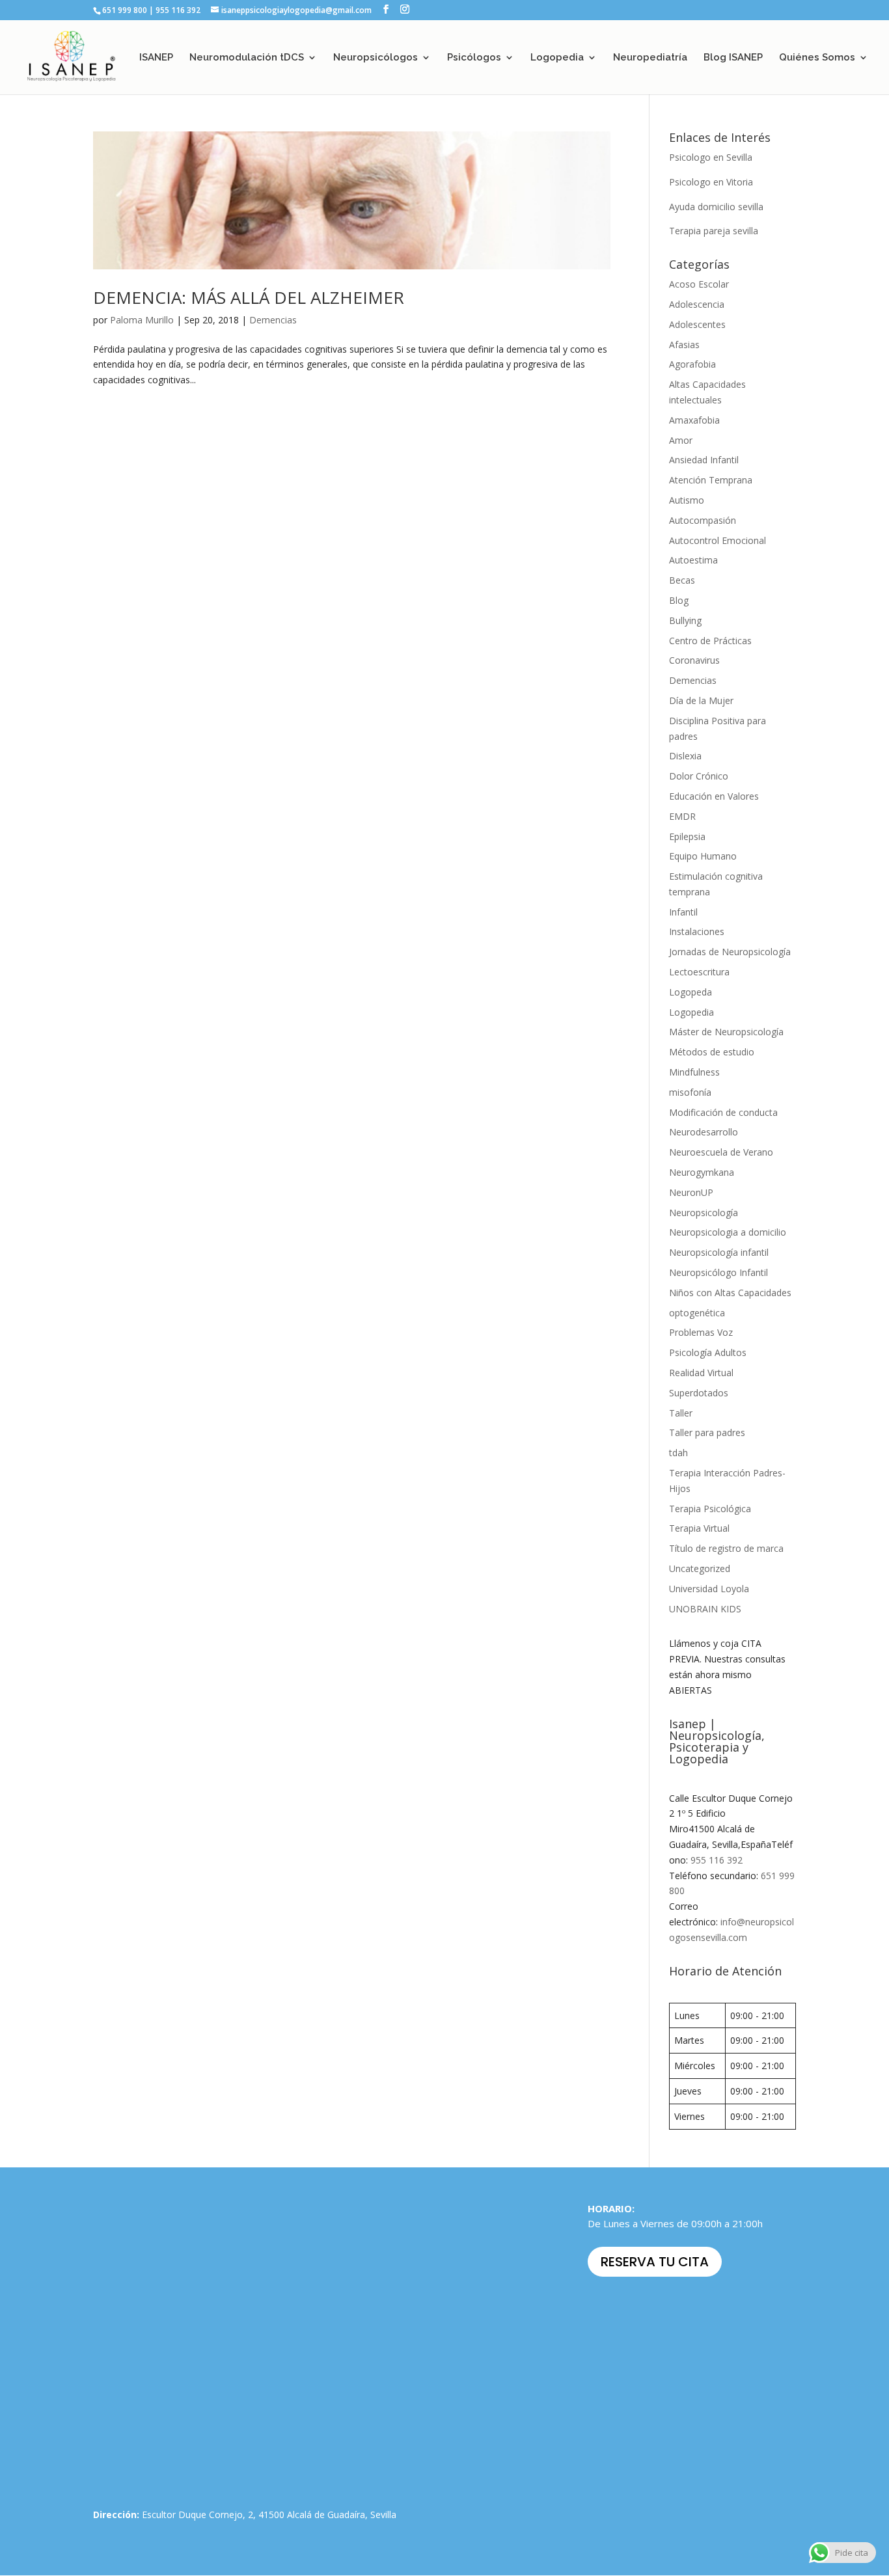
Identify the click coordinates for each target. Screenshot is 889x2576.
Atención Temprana (711, 480)
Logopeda (691, 992)
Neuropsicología (704, 1213)
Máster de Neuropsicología (726, 1032)
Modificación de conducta (723, 1112)
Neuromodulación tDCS (247, 58)
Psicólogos (474, 58)
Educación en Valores (714, 796)
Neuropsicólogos (376, 58)
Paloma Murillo (142, 320)
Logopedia (557, 58)
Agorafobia (692, 364)
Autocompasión (703, 520)
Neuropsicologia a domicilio (728, 1232)
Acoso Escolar (699, 284)
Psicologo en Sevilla (711, 157)
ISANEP (156, 58)
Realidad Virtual (701, 1373)
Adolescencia (697, 304)
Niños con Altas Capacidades (730, 1293)
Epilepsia (687, 836)
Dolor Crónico (699, 776)
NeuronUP (691, 1192)
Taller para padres (707, 1432)
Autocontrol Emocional (718, 540)
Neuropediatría (650, 58)
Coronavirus (694, 660)
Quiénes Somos (817, 58)
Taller (681, 1413)
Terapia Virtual (699, 1528)
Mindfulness (694, 1072)
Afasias (684, 345)
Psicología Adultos (708, 1352)
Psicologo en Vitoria (711, 182)
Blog (679, 600)
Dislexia (685, 756)
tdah (678, 1453)
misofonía (690, 1092)
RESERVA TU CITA (655, 2262)
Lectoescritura (699, 972)
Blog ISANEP (733, 58)
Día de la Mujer (701, 700)
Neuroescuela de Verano (721, 1152)
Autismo (687, 500)
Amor (681, 440)
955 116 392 (717, 1860)
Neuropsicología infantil (719, 1252)
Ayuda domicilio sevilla (716, 207)
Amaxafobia (694, 420)
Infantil (683, 912)
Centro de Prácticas (710, 641)
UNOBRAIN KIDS (705, 1609)
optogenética (697, 1313)
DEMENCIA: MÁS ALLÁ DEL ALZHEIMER (249, 297)
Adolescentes (697, 324)
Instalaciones (697, 931)
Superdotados (699, 1393)
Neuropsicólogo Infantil (718, 1272)
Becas (682, 580)
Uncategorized (700, 1568)
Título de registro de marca (726, 1548)
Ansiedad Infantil (704, 460)
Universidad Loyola (709, 1589)
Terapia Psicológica (710, 1509)
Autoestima (693, 560)
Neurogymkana (702, 1172)
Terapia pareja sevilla (714, 231)
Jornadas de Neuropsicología (730, 952)
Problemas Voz (701, 1332)
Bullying (685, 620)
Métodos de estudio (712, 1052)
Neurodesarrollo (704, 1132)
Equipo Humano (703, 856)
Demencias (273, 320)
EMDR (682, 816)
